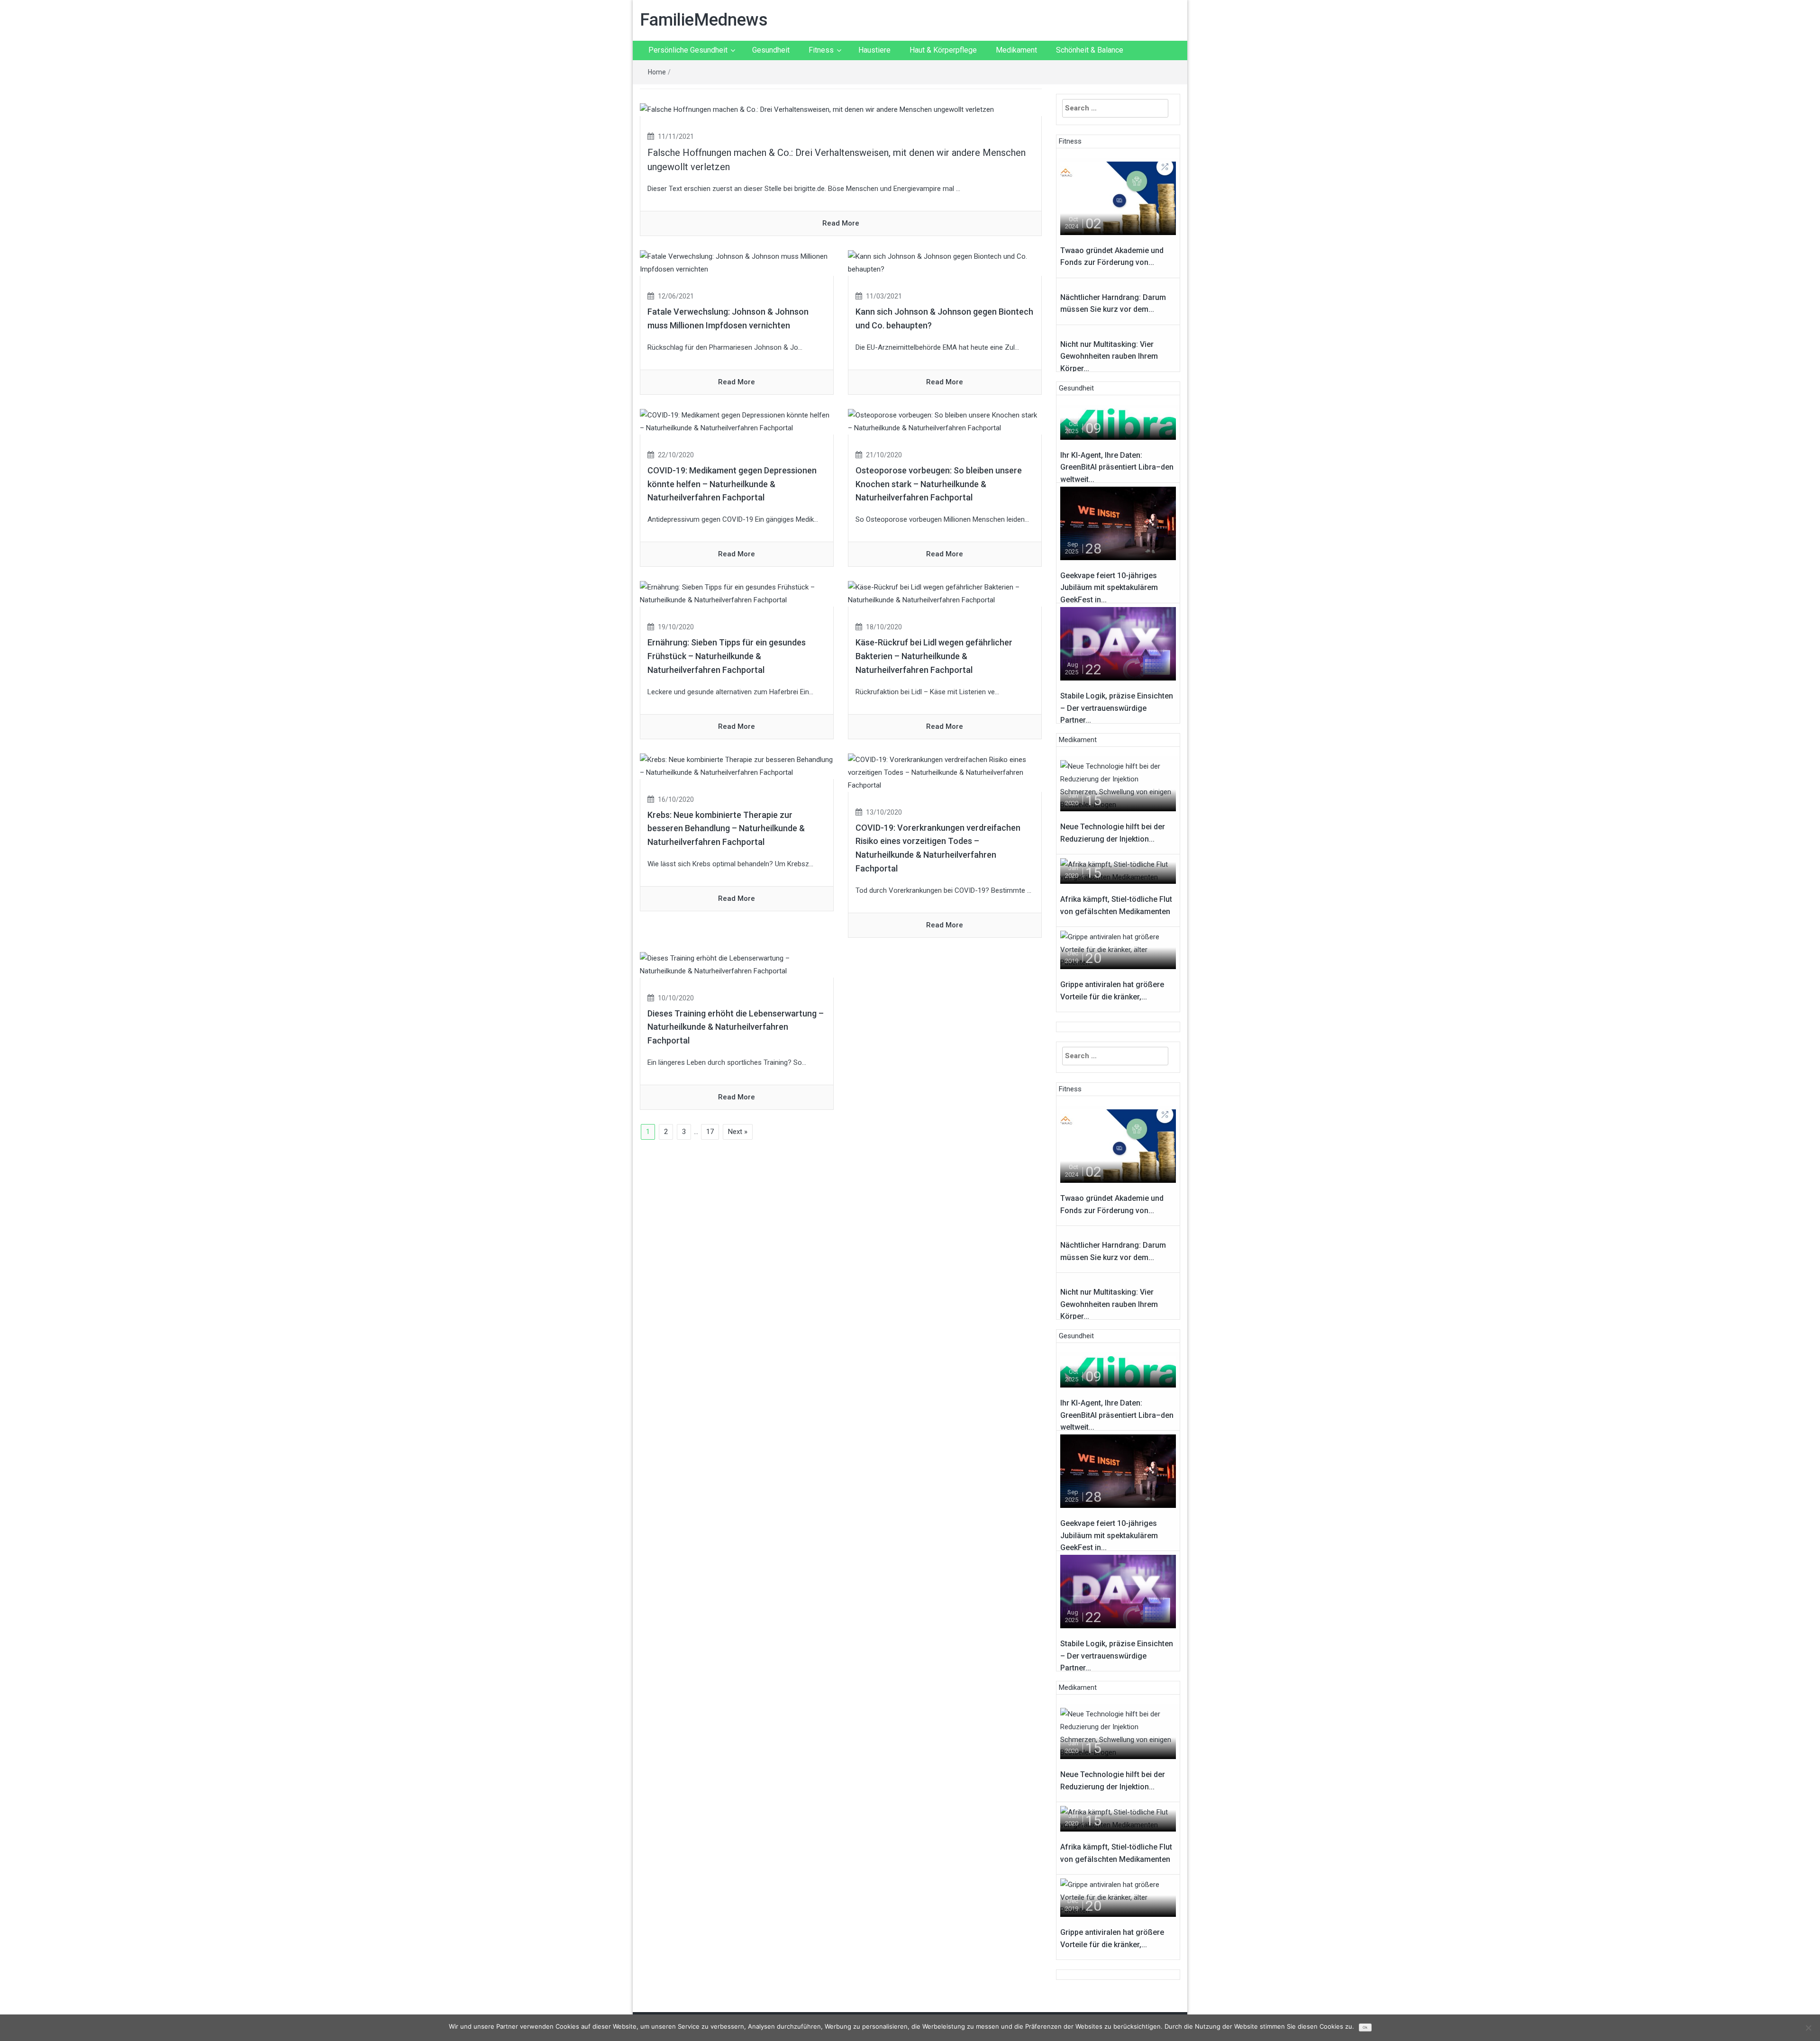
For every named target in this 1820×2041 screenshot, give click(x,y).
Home (657, 72)
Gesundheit (771, 50)
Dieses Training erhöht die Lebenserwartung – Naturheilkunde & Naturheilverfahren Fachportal (736, 1027)
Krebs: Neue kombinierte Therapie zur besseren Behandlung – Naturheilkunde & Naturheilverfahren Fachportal (726, 829)
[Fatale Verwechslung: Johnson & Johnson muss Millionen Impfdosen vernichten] (737, 263)
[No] (1808, 2028)
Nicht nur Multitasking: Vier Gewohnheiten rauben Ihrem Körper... (1109, 356)
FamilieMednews (704, 20)
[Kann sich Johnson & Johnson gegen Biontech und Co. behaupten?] (945, 263)
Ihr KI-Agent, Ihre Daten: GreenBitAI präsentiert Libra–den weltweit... (1117, 467)
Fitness (821, 50)
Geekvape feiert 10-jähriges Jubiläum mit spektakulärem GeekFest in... (1109, 588)
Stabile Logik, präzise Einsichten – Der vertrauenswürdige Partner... (1117, 708)
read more (841, 223)
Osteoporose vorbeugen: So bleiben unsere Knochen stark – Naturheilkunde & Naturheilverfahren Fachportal (939, 484)
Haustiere (874, 50)
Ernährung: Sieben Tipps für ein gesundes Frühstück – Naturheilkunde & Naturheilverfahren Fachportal (727, 656)
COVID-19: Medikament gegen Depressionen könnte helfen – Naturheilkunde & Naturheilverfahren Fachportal (732, 484)
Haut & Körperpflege (943, 50)
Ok (1365, 2027)
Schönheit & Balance (1090, 50)
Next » (738, 1132)
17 (710, 1132)
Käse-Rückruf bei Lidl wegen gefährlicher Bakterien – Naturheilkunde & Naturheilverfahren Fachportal (934, 656)
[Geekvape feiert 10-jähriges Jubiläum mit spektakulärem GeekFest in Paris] (1118, 523)
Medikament (1016, 50)
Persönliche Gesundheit (688, 50)
